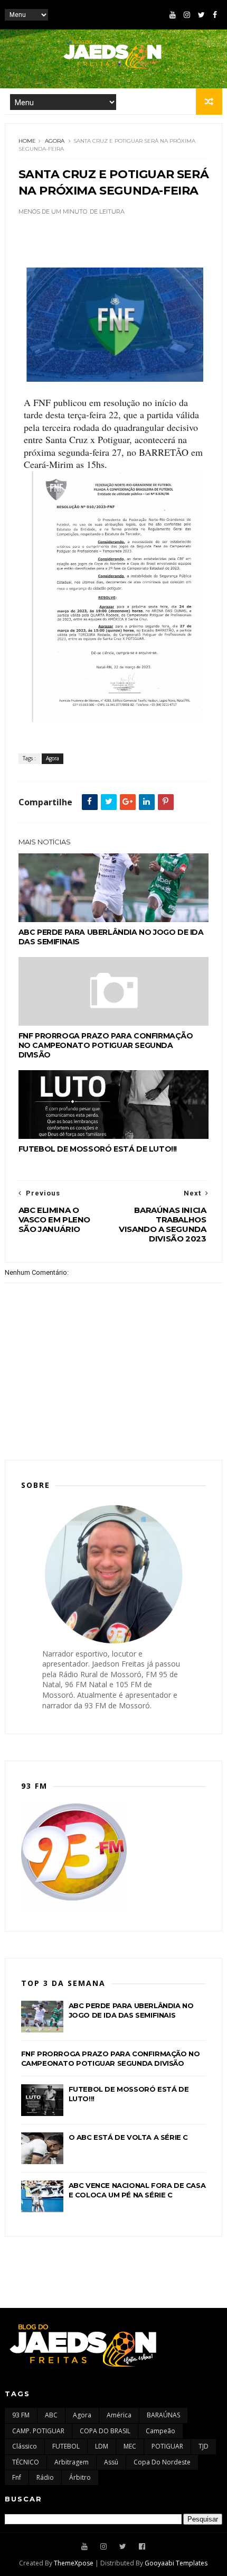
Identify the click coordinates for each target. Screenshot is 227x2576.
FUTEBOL (66, 2446)
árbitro (80, 2477)
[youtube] (173, 15)
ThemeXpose (74, 2563)
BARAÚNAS (163, 2415)
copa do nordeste (162, 2462)
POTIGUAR (167, 2446)
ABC (51, 2415)
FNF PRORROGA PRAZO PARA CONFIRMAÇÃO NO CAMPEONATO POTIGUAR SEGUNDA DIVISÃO (106, 1045)
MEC (130, 2446)
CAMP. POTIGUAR (38, 2431)
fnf (17, 2477)
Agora (55, 141)
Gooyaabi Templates (176, 2563)
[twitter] (201, 15)
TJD (204, 2446)
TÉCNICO (26, 2462)
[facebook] (215, 15)
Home (27, 141)
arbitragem (72, 2462)
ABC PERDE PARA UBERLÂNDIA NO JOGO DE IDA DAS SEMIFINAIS (111, 937)
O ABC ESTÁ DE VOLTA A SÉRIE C (128, 2137)
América (119, 2415)
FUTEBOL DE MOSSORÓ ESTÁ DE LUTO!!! (98, 1149)
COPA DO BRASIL (105, 2431)
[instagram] (187, 15)
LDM (102, 2446)
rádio (45, 2477)
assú (111, 2462)
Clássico (25, 2446)
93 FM (21, 2415)
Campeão (160, 2431)
